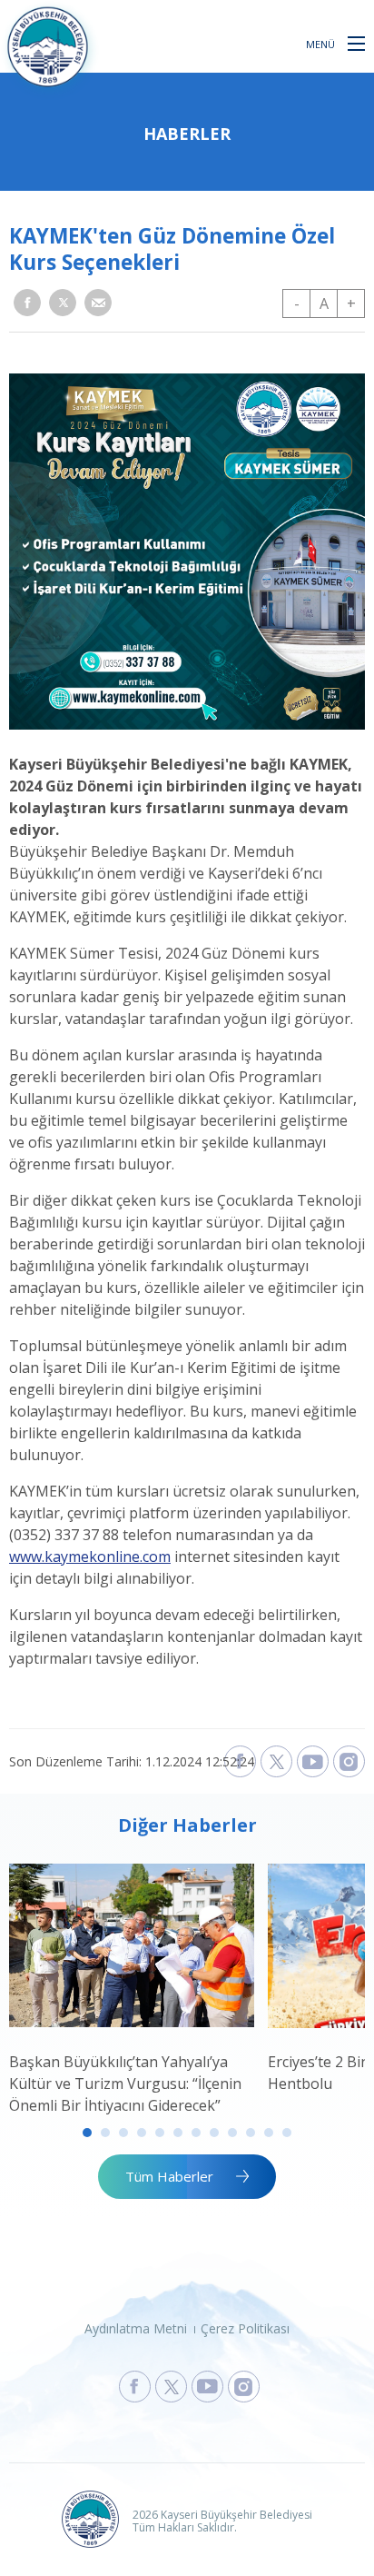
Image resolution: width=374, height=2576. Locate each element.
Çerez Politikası (245, 2328)
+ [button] (351, 303)
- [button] (297, 303)
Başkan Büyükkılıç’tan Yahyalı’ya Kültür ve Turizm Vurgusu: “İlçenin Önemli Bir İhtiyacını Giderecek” (125, 2084)
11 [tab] (269, 2133)
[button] (356, 43)
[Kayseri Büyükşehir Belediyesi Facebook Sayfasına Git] (135, 2387)
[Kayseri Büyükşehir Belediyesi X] (276, 1761)
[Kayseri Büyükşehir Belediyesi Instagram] (349, 1761)
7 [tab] (196, 2133)
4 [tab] (142, 2133)
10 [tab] (251, 2133)
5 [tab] (160, 2133)
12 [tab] (287, 2133)
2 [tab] (105, 2133)
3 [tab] (123, 2133)
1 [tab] (87, 2133)
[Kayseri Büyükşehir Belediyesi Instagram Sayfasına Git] (244, 2387)
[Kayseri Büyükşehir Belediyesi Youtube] (313, 1761)
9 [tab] (232, 2133)
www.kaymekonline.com (90, 1557)
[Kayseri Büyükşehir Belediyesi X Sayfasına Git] (171, 2387)
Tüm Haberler (169, 2176)
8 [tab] (214, 2133)
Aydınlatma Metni (136, 2328)
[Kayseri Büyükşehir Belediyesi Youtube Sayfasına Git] (207, 2387)
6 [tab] (178, 2133)
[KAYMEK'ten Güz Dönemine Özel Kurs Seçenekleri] (187, 724)
